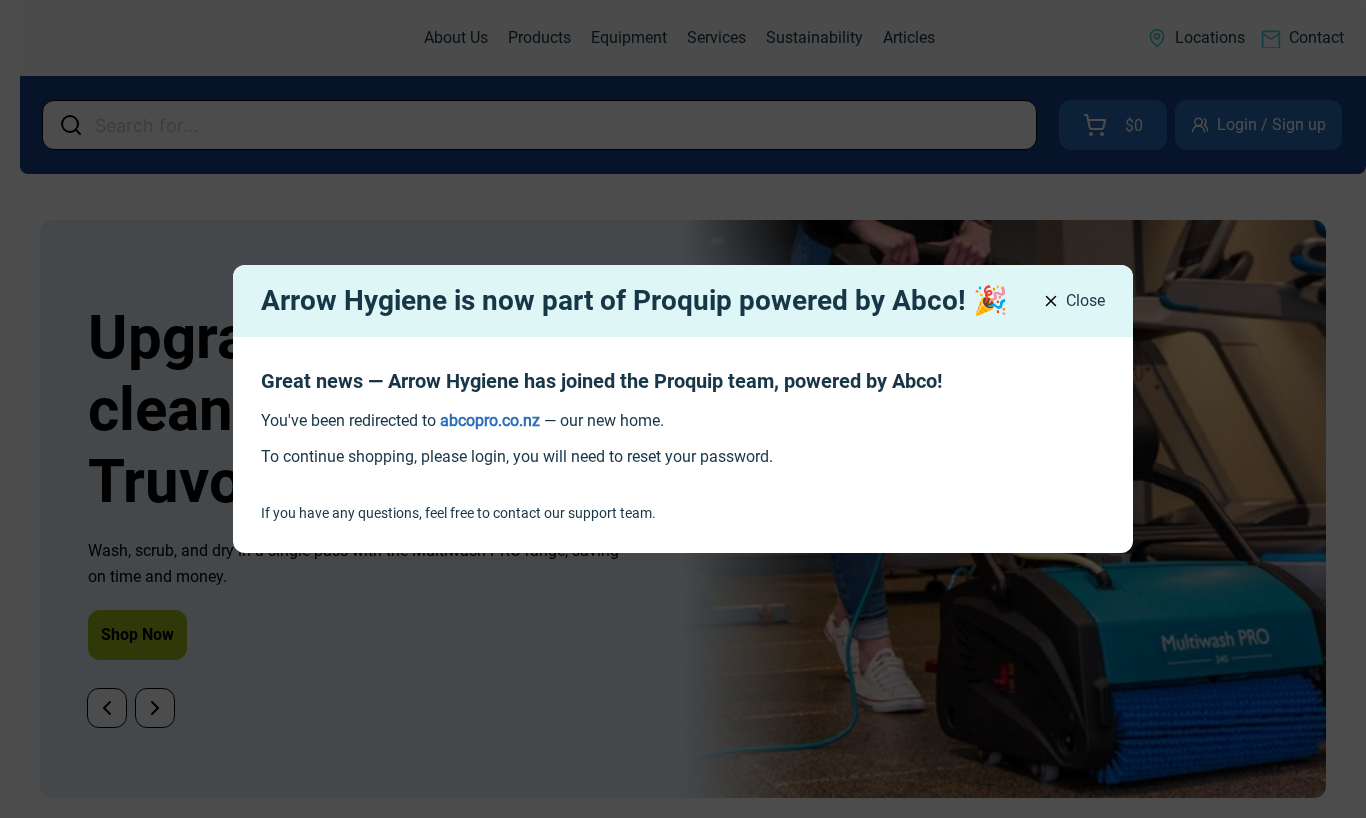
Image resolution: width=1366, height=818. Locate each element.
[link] (490, 420)
